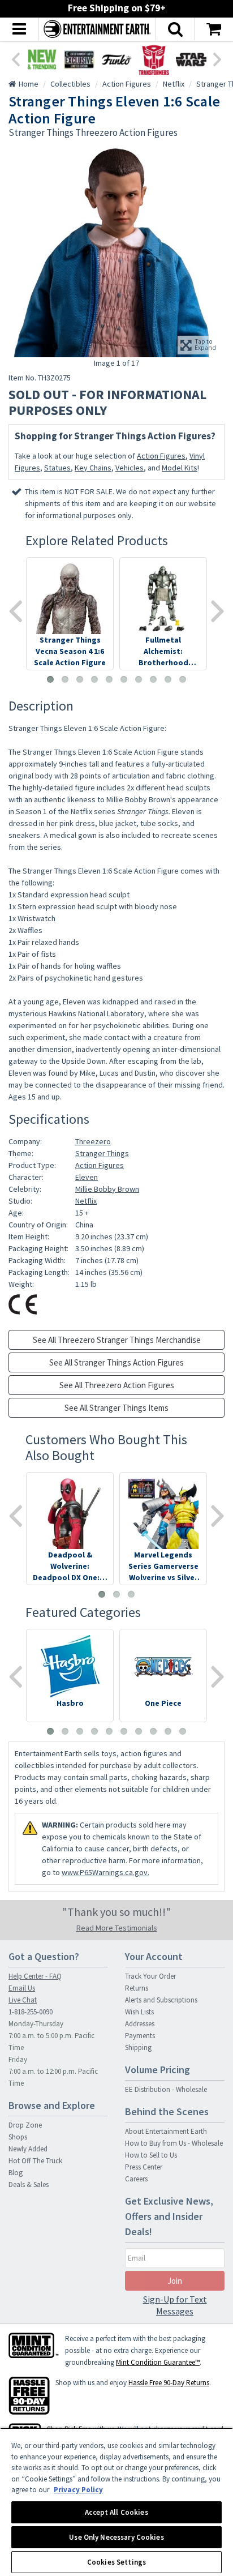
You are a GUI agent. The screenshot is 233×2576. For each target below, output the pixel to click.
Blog (16, 2173)
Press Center (144, 2167)
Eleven (87, 1177)
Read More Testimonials (117, 1928)
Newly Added (28, 2149)
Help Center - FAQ (35, 1976)
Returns (137, 1988)
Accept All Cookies (116, 2512)
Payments (140, 2036)
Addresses (140, 2024)
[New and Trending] (42, 59)
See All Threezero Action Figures (117, 1385)
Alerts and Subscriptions (161, 2000)
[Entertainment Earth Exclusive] (79, 59)
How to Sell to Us (151, 2155)
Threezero (93, 1141)
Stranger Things (102, 1153)
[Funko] (116, 59)
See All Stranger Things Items (116, 1408)
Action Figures (161, 456)
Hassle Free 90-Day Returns (169, 2383)
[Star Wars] (191, 59)
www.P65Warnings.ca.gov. (105, 1872)
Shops (18, 2137)
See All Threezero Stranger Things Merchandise (117, 1340)
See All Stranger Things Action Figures (116, 1362)
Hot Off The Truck (35, 2161)
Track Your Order (150, 1976)
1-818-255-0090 (31, 2012)
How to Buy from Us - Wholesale (174, 2143)
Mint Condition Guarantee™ (158, 2362)
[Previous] (15, 58)
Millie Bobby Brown (107, 1189)
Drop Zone (25, 2125)
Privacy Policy (78, 2490)
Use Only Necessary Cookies (116, 2537)
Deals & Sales (29, 2185)
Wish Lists (139, 2012)
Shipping (138, 2047)
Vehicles (130, 468)
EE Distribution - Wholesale (166, 2089)
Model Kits (180, 468)
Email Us (22, 1988)
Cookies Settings (116, 2562)
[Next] (218, 58)
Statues (57, 468)
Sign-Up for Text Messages (175, 2305)
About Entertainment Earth (166, 2131)
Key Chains (93, 468)
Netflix (86, 1201)
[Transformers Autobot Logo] (154, 59)
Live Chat (23, 2000)
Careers (136, 2179)
